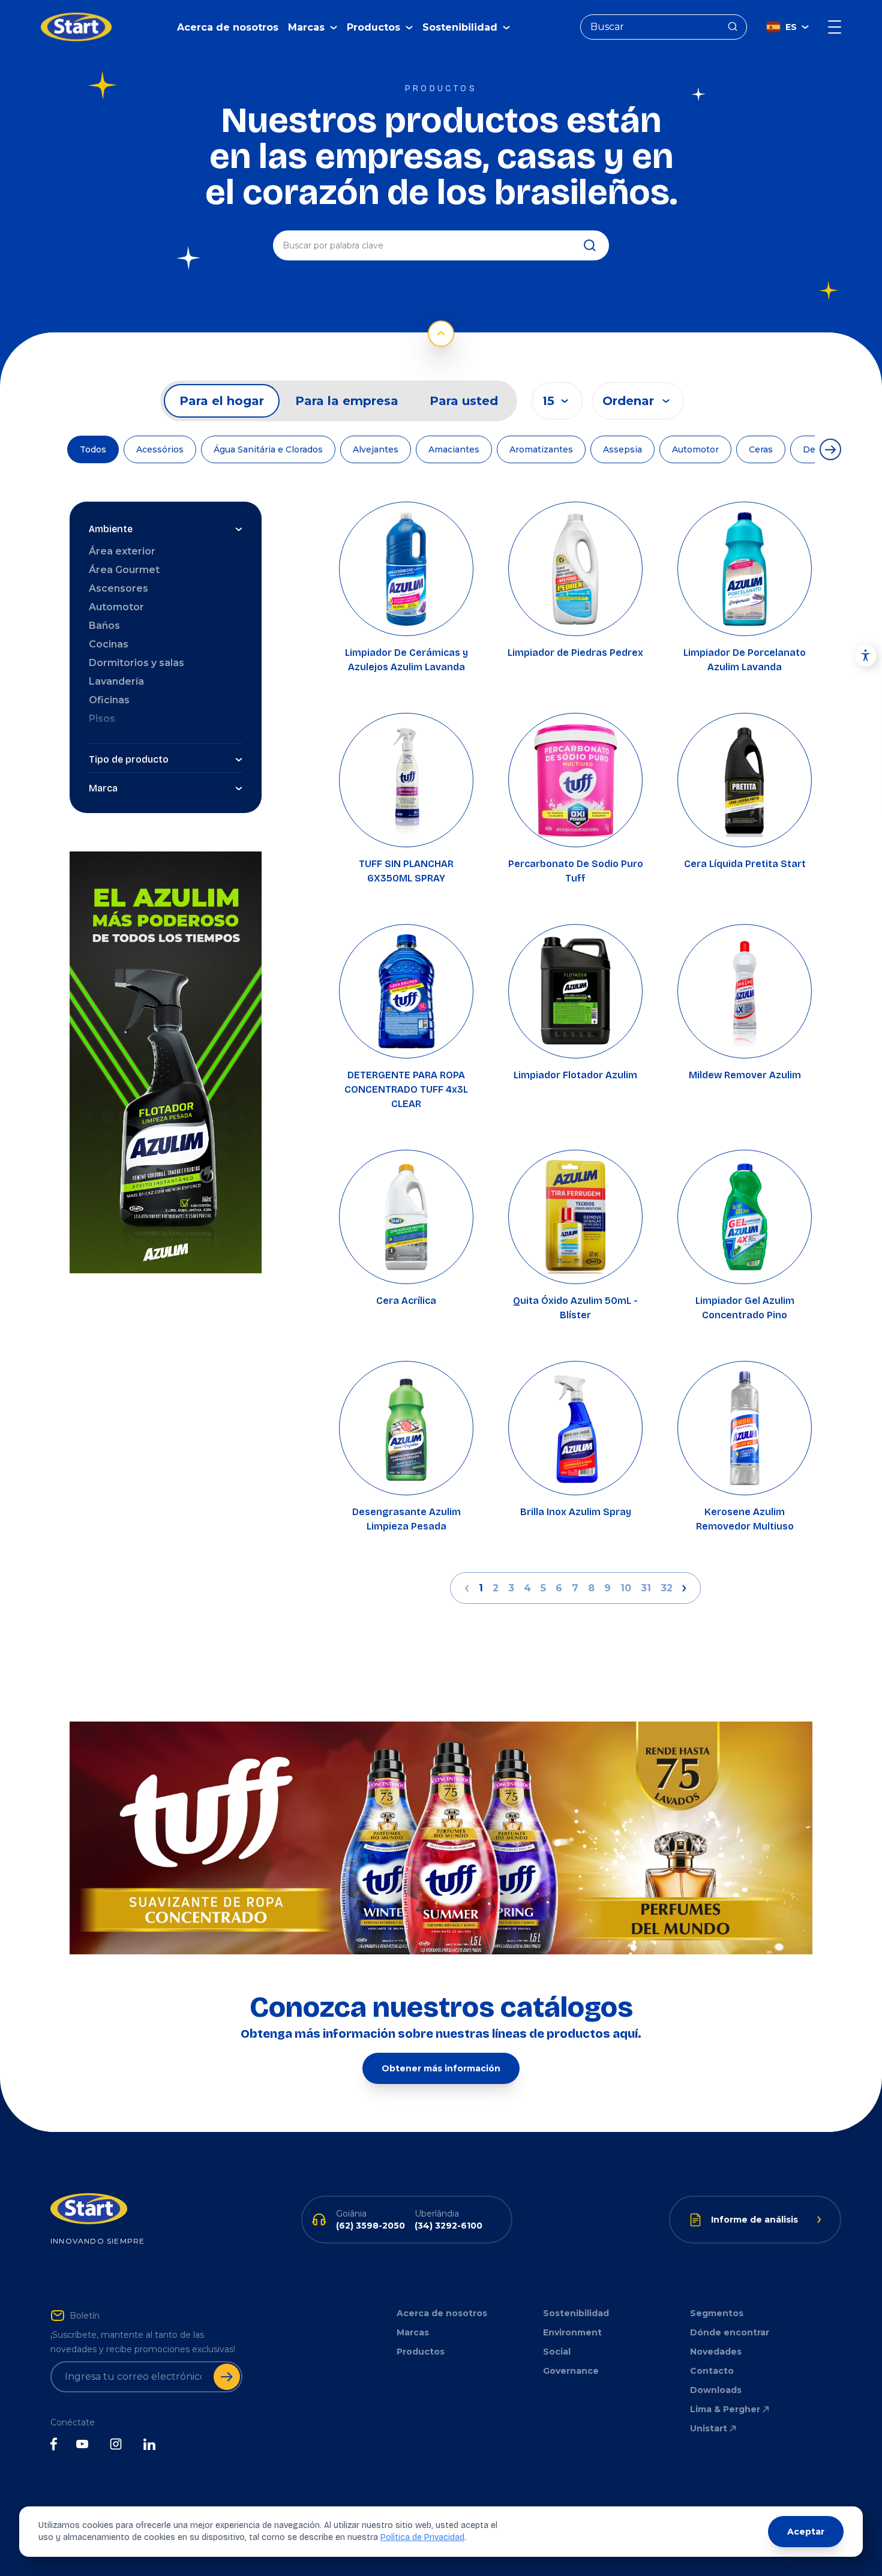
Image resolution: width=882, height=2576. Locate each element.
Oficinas (109, 700)
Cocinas (109, 644)
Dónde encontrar (730, 2332)
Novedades (716, 2352)
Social (557, 2352)
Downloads (716, 2390)
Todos (93, 449)
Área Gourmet (124, 570)
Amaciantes (454, 449)
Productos (421, 2352)
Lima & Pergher (725, 2409)
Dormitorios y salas (136, 663)
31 (646, 1588)
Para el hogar (222, 401)
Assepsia (622, 449)
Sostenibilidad (576, 2313)
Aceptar (806, 2532)
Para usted (464, 401)
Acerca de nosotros (228, 27)
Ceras (761, 449)
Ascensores (118, 588)
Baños (104, 626)
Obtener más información (441, 2068)
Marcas (413, 2332)
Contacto (712, 2371)
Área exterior (122, 551)
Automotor (695, 449)
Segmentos (717, 2313)
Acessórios (160, 449)
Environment (572, 2332)
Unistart (709, 2428)
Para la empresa (347, 401)
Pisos (102, 719)
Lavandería (116, 681)
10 (626, 1588)
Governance (571, 2371)
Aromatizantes (541, 449)
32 (667, 1588)
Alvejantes (376, 449)
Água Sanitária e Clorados (268, 449)
